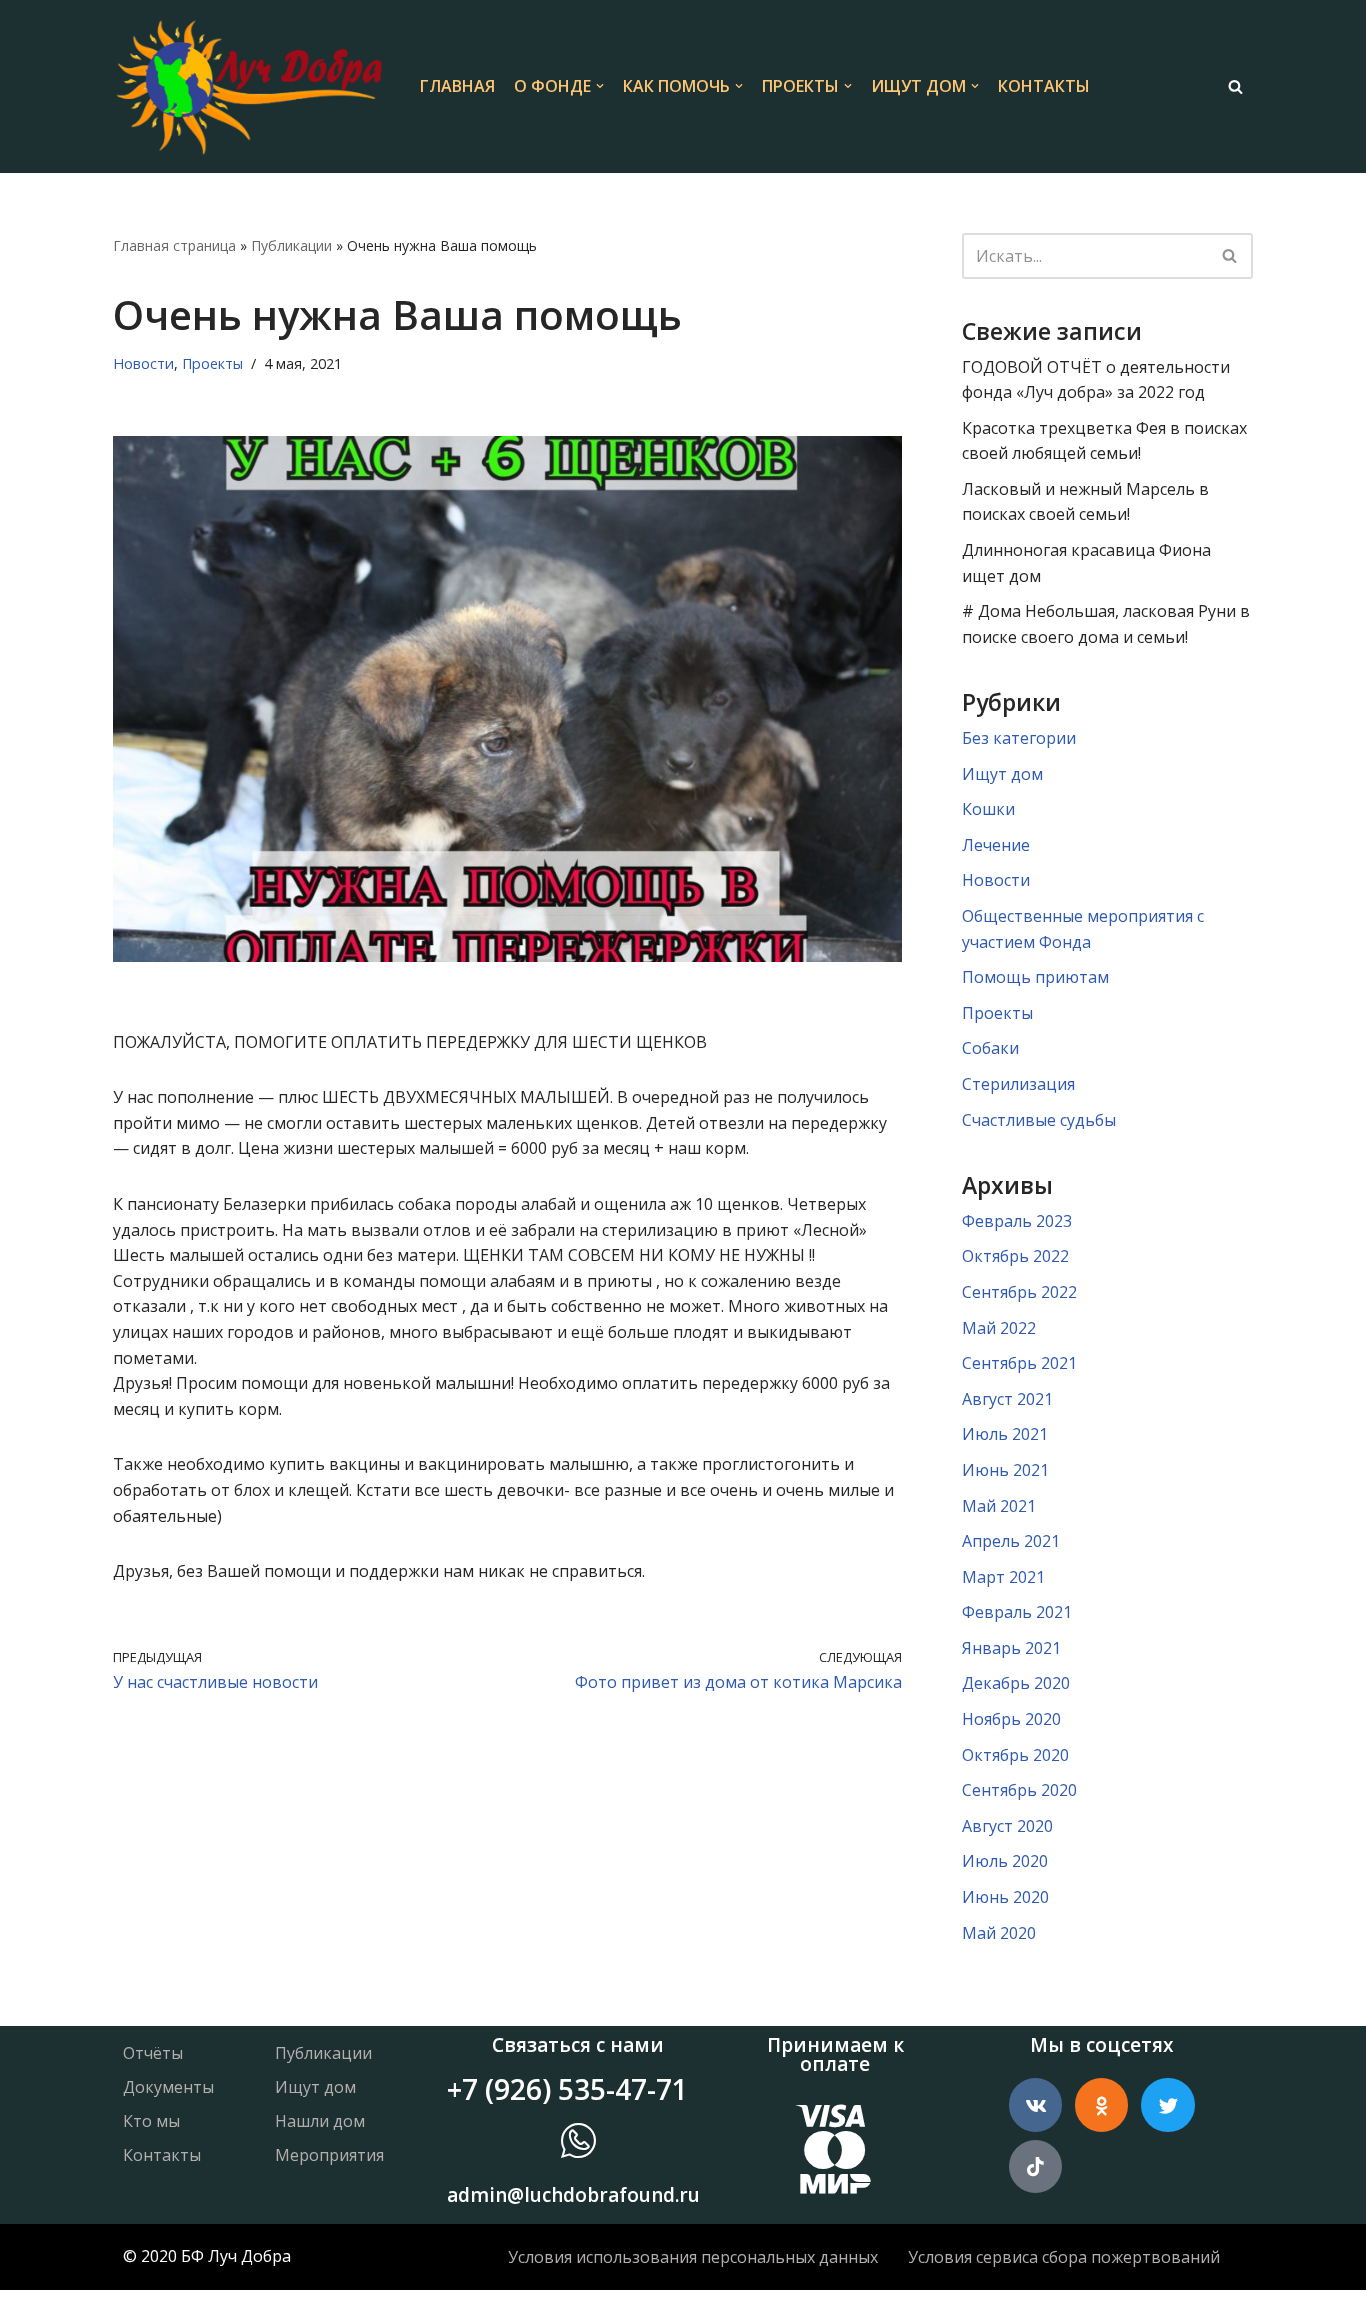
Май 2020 (999, 1933)
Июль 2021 (1005, 1434)
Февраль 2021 (1017, 1612)
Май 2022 (999, 1328)
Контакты (1044, 86)
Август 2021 (1007, 1399)
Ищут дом (1002, 774)
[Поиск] (1235, 86)
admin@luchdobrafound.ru (573, 2195)
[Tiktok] (1035, 2166)
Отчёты (153, 2053)
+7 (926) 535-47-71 (567, 2089)
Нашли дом (320, 2121)
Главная (457, 86)
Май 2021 (999, 1506)
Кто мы (151, 2121)
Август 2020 (1007, 1826)
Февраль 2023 (1017, 1221)
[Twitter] (1167, 2104)
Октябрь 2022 (1015, 1256)
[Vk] (1035, 2104)
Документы (168, 2087)
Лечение (996, 845)
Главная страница (174, 245)
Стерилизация (1018, 1084)
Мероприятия (329, 2155)
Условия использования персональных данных (693, 2257)
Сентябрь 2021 (1019, 1363)
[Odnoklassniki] (1101, 2104)
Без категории (1019, 738)
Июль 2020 (1005, 1861)
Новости (143, 363)
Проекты (212, 363)
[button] (600, 86)
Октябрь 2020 (1015, 1755)
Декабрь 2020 (1016, 1683)
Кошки (988, 809)
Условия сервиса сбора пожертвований (1064, 2257)
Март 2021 (1003, 1577)
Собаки (990, 1048)
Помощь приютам (1035, 977)
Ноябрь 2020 (1011, 1719)
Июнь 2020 (1005, 1897)
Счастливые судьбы (1039, 1120)
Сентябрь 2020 (1019, 1790)
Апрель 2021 (1011, 1541)
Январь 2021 (1011, 1648)
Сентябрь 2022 (1019, 1292)
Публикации (291, 245)
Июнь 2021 (1005, 1470)
